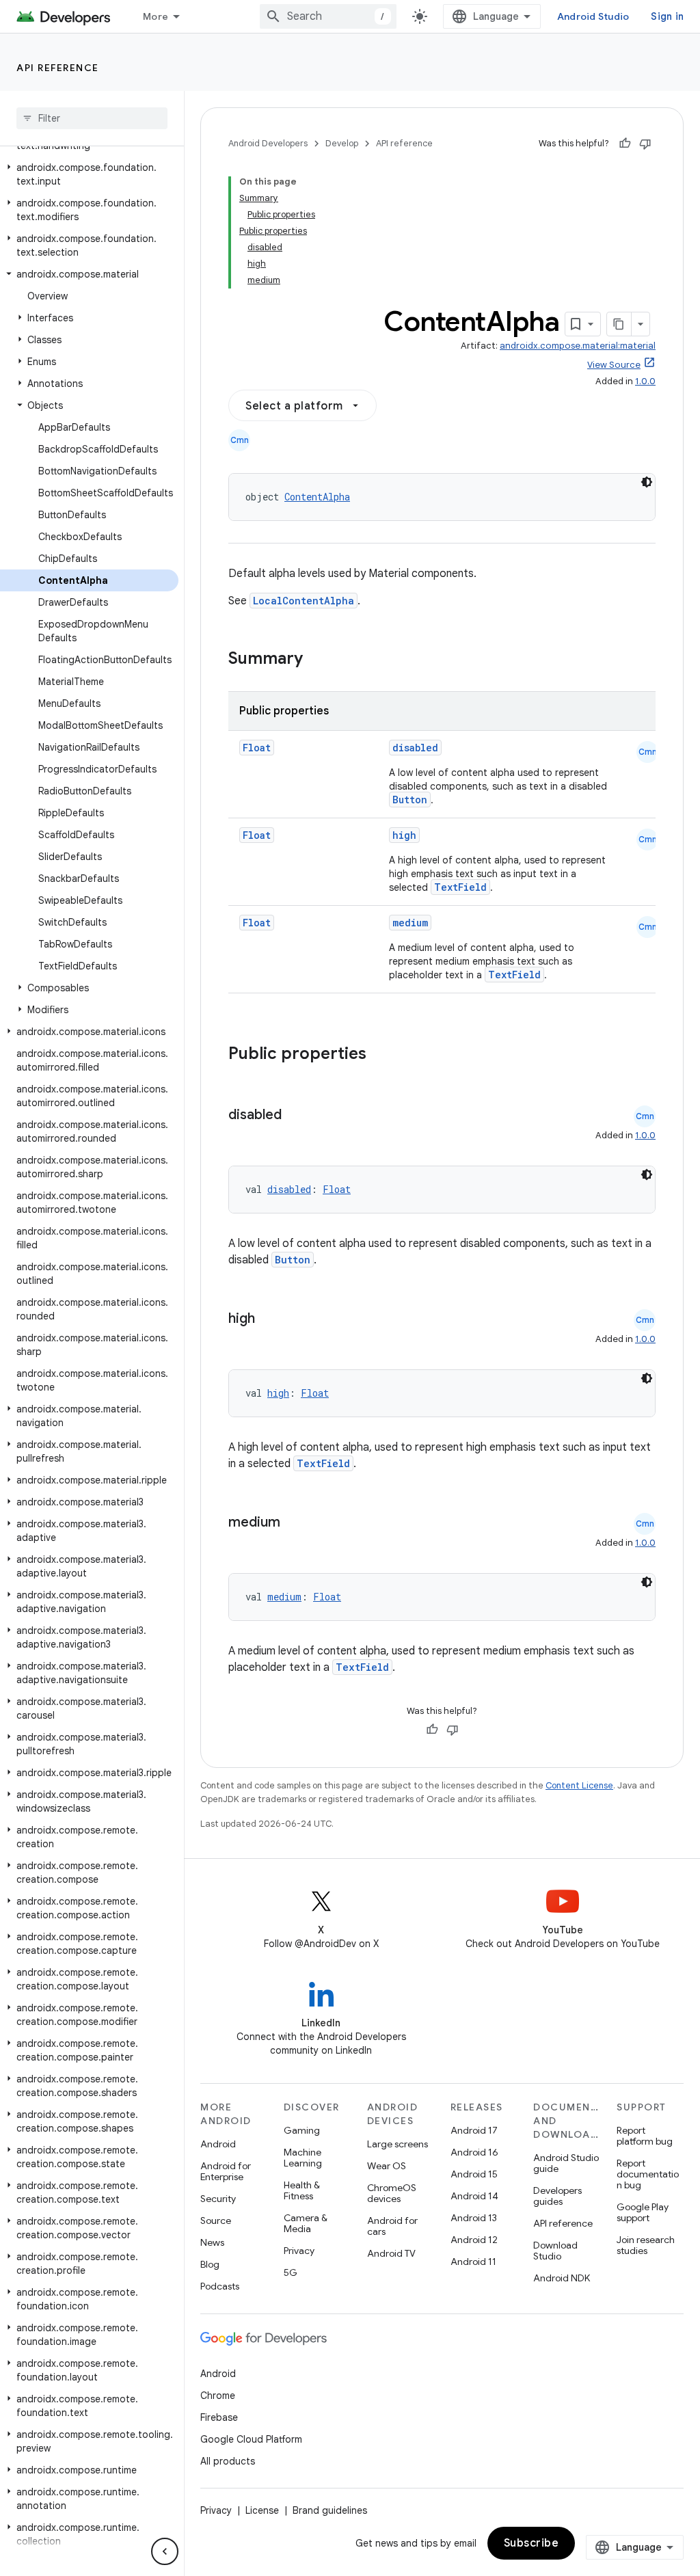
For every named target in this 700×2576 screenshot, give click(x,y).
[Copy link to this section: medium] (294, 1523)
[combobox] (328, 16)
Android (218, 2144)
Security (218, 2199)
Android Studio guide (566, 2163)
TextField (460, 887)
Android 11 (473, 2262)
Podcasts (220, 2286)
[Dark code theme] (647, 482)
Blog (210, 2264)
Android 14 (474, 2196)
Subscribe (531, 2543)
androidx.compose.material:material (578, 346)
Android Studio (593, 16)
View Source (614, 365)
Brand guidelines (330, 2510)
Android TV (391, 2253)
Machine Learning (303, 2158)
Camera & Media (306, 2223)
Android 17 (474, 2130)
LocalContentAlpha (304, 601)
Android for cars (392, 2226)
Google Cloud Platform (251, 2439)
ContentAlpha (317, 497)
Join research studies (646, 2245)
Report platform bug (645, 2136)
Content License (579, 1785)
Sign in (667, 16)
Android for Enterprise (226, 2171)
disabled (415, 748)
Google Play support (643, 2212)
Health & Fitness (302, 2190)
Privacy (299, 2251)
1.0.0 (645, 381)
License (262, 2510)
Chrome (218, 2396)
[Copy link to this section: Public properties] (384, 1055)
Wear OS (387, 2166)
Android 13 (474, 2218)
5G (291, 2272)
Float (257, 748)
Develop (342, 143)
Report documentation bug (648, 2174)
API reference (58, 68)
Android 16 (474, 2152)
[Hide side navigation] (165, 2551)
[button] (89, 174)
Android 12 (474, 2240)
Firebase (219, 2417)
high (404, 835)
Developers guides (557, 2196)
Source (216, 2221)
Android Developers (268, 143)
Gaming (302, 2130)
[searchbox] (92, 118)
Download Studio (555, 2251)
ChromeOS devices (392, 2193)
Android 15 (474, 2174)
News (212, 2242)
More (156, 16)
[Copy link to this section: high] (269, 1319)
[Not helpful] (645, 144)
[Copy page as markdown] (619, 324)
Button (410, 800)
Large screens (398, 2144)
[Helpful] (625, 144)
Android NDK (562, 2278)
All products (228, 2461)
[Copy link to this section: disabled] (295, 1116)
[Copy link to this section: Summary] (317, 660)
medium (410, 923)
